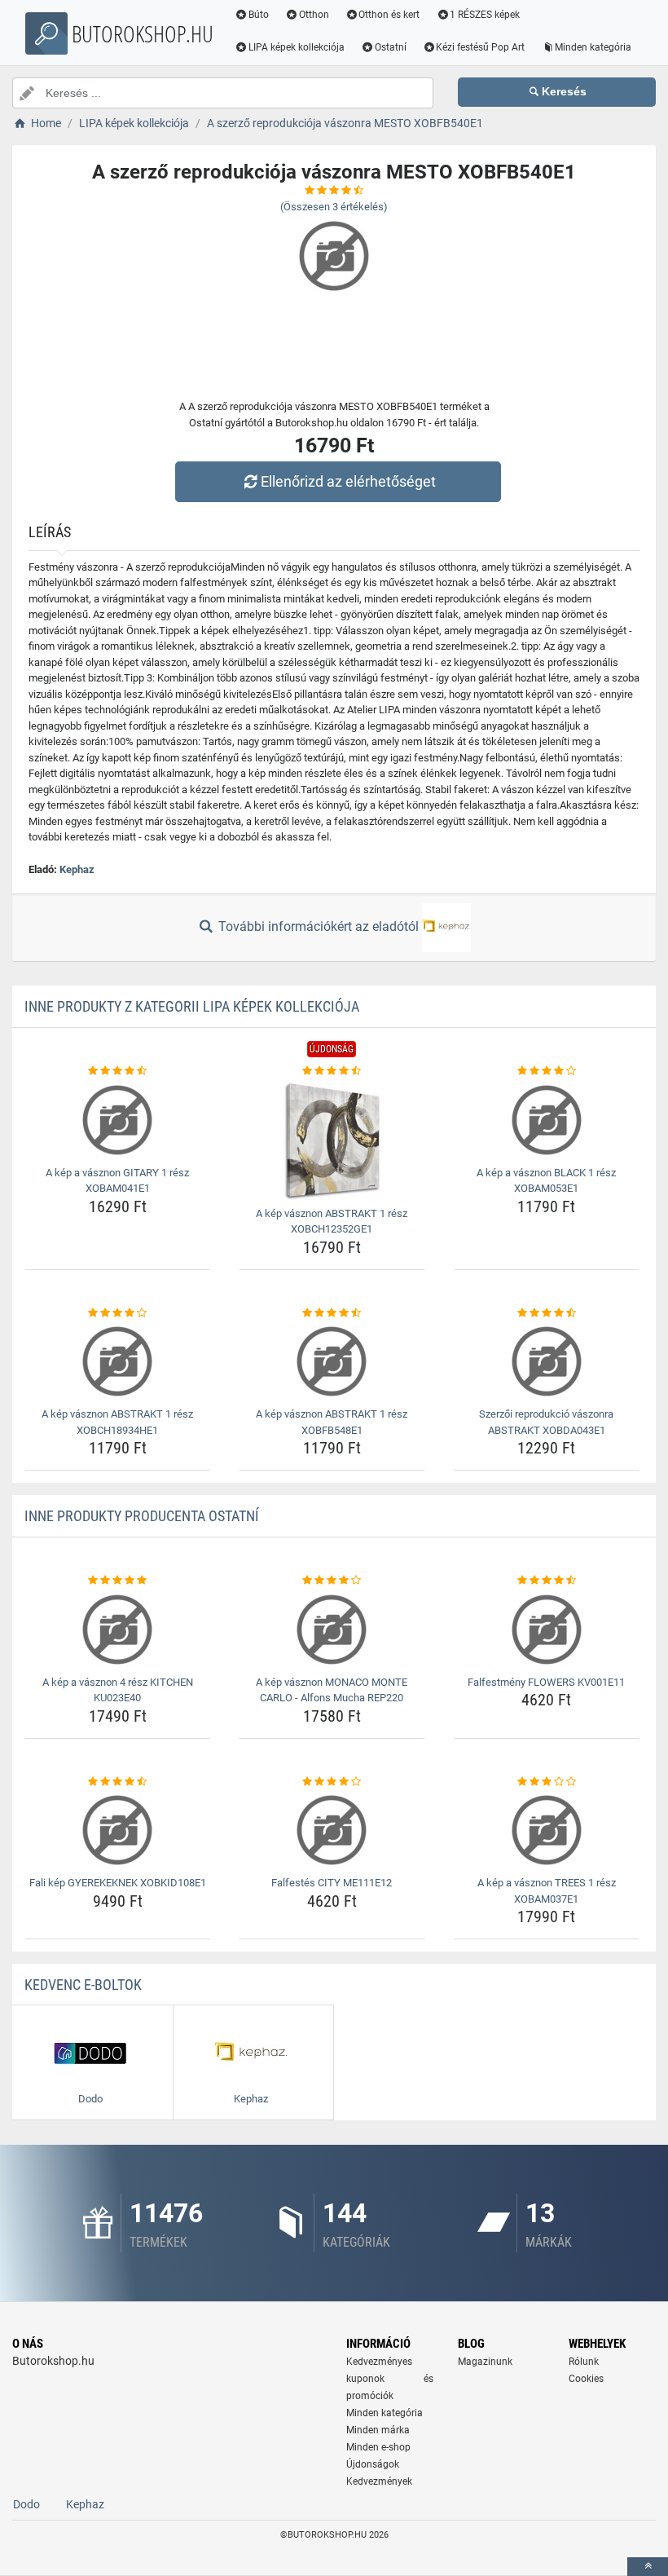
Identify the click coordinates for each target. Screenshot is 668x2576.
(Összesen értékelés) (334, 207)
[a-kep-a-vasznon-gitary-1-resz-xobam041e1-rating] (117, 1071)
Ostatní (391, 47)
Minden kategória (593, 47)
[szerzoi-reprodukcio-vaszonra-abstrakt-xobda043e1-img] (547, 1361)
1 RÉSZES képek (485, 15)
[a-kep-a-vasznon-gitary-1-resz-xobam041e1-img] (117, 1120)
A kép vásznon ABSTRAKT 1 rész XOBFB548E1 (332, 1422)
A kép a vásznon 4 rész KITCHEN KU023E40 (118, 1690)
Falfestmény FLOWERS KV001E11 (546, 1682)
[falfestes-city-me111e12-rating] (332, 1782)
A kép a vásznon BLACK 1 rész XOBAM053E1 (546, 1181)
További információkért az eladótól (319, 926)
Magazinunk (485, 2362)
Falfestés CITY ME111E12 (332, 1883)
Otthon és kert (389, 15)
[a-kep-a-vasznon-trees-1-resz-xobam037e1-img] (547, 1830)
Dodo (26, 2504)
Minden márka (378, 2430)
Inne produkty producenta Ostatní (142, 1516)
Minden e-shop (378, 2447)
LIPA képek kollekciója (297, 47)
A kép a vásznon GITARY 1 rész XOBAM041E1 (117, 1181)
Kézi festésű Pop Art (480, 47)
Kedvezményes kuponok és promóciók (390, 2379)
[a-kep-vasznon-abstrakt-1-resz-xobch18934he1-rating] (117, 1313)
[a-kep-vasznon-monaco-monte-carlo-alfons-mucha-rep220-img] (332, 1630)
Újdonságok (373, 2464)
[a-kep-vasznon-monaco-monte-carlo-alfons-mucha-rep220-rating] (332, 1581)
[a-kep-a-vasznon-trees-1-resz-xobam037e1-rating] (547, 1782)
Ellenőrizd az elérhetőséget (348, 481)
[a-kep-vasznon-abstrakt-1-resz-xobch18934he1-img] (117, 1361)
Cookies (586, 2379)
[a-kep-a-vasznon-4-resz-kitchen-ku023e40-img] (117, 1630)
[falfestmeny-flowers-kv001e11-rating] (547, 1581)
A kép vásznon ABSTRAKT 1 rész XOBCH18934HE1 (117, 1422)
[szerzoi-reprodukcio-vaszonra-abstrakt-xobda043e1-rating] (547, 1313)
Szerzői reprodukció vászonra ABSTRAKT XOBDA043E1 (546, 1422)
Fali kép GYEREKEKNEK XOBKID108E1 (118, 1883)
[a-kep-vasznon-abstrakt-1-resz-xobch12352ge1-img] (332, 1140)
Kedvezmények (379, 2481)
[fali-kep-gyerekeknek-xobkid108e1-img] (117, 1830)
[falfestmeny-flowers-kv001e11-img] (547, 1630)
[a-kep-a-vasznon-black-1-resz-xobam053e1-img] (547, 1120)
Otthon (314, 15)
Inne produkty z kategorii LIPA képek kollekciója (192, 1006)
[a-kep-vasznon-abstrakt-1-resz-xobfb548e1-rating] (332, 1313)
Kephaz (77, 869)
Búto (259, 15)
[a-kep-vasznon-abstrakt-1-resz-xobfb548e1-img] (332, 1361)
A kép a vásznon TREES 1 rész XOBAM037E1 (547, 1891)
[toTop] (648, 2567)
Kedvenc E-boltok (83, 1985)
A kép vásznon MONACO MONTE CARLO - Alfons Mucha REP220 (332, 1690)
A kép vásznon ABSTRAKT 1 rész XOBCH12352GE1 (332, 1222)
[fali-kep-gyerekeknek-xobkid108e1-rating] (117, 1782)
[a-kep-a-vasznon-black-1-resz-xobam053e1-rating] (547, 1071)
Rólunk (584, 2362)
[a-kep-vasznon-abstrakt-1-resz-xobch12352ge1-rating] (332, 1071)
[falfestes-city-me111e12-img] (332, 1830)
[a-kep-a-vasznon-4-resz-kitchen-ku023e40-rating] (117, 1581)
